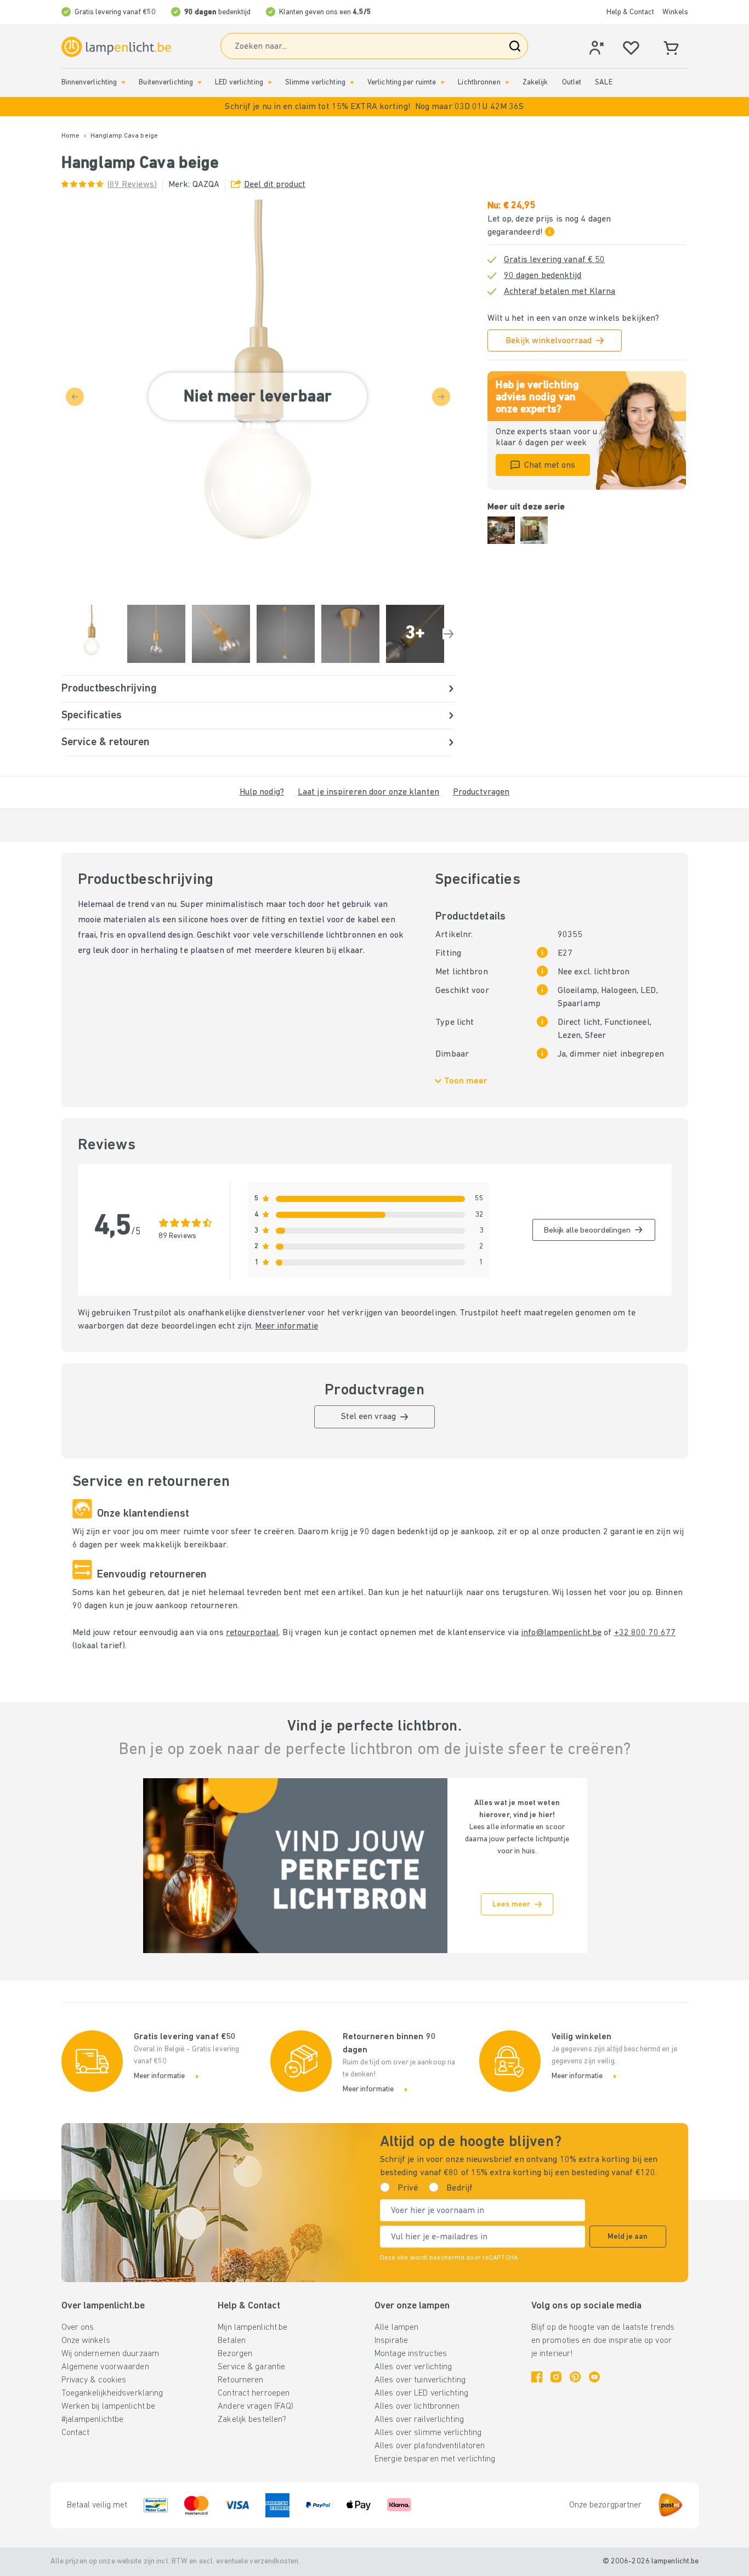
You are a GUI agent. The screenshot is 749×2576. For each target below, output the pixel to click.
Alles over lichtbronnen (417, 2407)
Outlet (572, 83)
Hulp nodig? (262, 792)
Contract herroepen (254, 2393)
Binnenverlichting (89, 83)
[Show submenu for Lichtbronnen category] (507, 83)
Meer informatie (286, 1326)
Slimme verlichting (315, 83)
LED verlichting (239, 83)
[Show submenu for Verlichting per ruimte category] (442, 83)
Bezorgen (235, 2354)
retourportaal (252, 1633)
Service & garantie (251, 2367)
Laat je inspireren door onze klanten (368, 792)
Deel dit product (275, 185)
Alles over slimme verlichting (428, 2433)
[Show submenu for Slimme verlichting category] (352, 83)
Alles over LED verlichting (421, 2393)
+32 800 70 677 (645, 1633)
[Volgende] (449, 634)
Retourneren (240, 2380)
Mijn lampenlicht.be (252, 2328)
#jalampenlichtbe (93, 2420)
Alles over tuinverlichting (420, 2380)
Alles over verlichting (413, 2367)
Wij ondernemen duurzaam (110, 2354)
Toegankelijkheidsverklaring (112, 2393)
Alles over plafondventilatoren (430, 2446)
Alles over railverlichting (419, 2420)
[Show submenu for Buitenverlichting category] (200, 83)
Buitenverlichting (166, 83)
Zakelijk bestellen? (252, 2420)
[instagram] (556, 2377)
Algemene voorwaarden (105, 2367)
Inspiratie (391, 2341)
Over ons (78, 2328)
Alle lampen (396, 2328)
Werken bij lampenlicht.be (109, 2407)
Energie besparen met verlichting (435, 2459)
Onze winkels (86, 2341)
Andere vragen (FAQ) (256, 2407)
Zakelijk (535, 83)
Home (70, 136)
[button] (374, 107)
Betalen (232, 2341)
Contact (76, 2433)
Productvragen (481, 792)
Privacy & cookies (94, 2380)
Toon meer (466, 1081)
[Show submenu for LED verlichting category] (270, 83)
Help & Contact (630, 12)
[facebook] (537, 2377)
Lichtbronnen (479, 83)
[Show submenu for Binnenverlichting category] (123, 83)
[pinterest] (575, 2377)
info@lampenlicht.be (561, 1633)
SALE (603, 83)
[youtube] (594, 2377)
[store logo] (116, 47)
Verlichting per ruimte (402, 83)
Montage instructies (411, 2354)
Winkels (675, 12)
